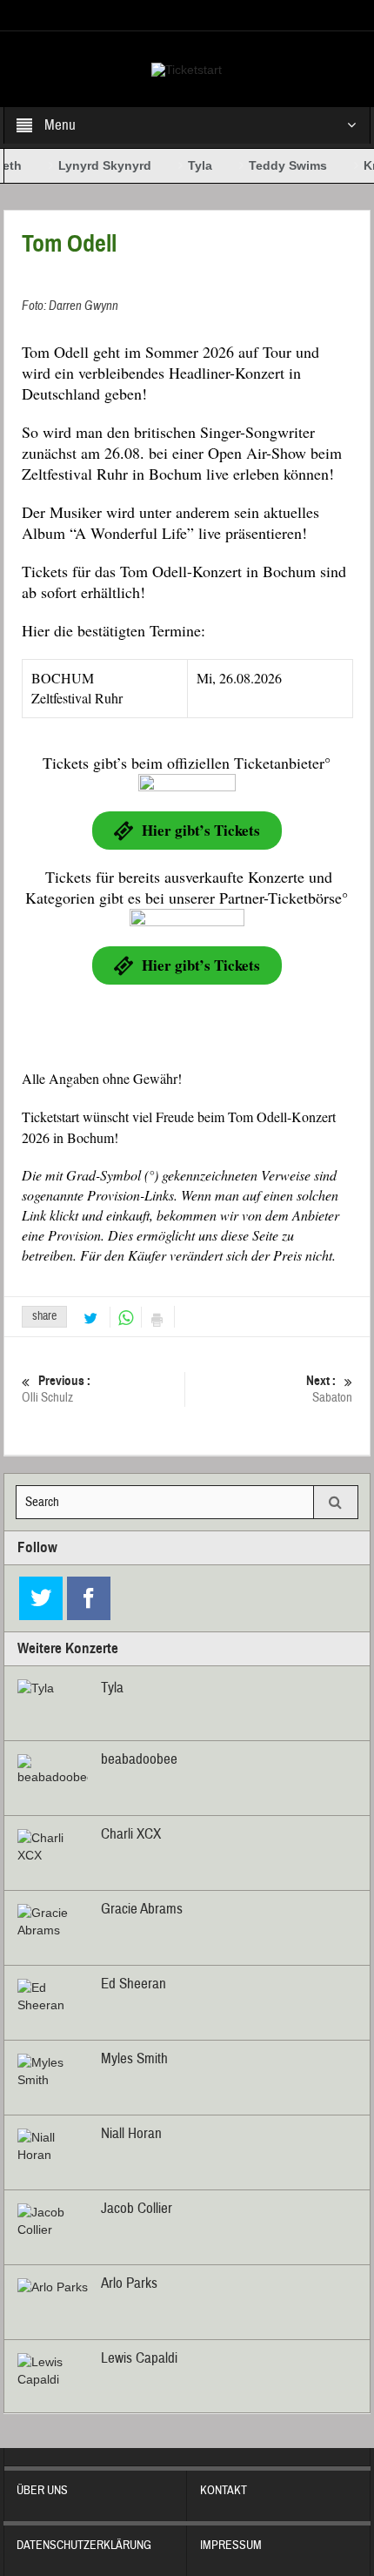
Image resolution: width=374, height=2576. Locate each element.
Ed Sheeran (134, 1984)
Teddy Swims (276, 165)
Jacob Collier (137, 2208)
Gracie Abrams (142, 1909)
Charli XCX (131, 1834)
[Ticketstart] (187, 69)
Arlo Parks (129, 2283)
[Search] (336, 1502)
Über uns (42, 2491)
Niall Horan (131, 2133)
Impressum (231, 2546)
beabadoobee (139, 1759)
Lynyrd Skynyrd (93, 165)
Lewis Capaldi (139, 2358)
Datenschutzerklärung (84, 2546)
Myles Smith (134, 2058)
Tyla (188, 165)
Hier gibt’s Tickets (201, 830)
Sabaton (329, 1389)
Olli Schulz (56, 1389)
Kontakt (224, 2491)
